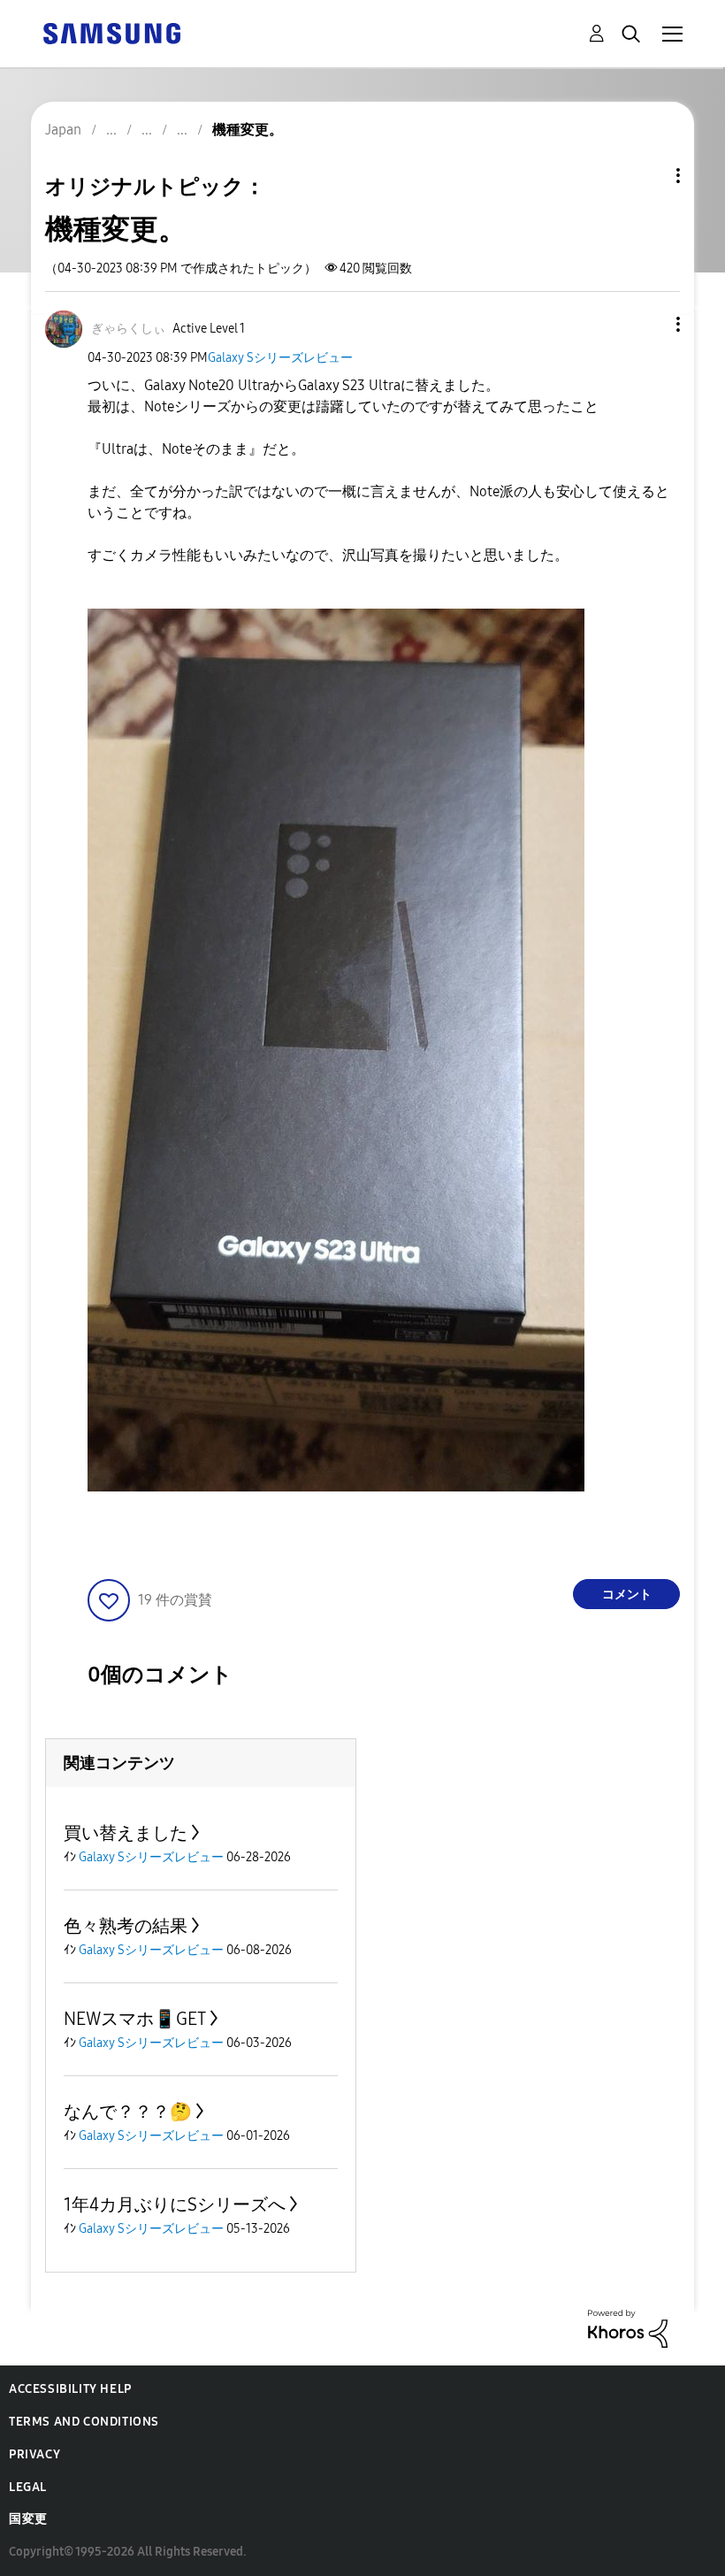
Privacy (34, 2454)
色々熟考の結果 (126, 1926)
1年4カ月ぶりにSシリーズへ (175, 2204)
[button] (649, 324)
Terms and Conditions (84, 2422)
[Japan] (111, 32)
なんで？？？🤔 (128, 2112)
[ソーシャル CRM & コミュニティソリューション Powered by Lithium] (628, 2328)
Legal (28, 2487)
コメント (627, 1595)
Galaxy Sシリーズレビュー (280, 358)
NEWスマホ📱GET (135, 2019)
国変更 (28, 2519)
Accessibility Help (70, 2389)
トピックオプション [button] (648, 176)
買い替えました (126, 1833)
